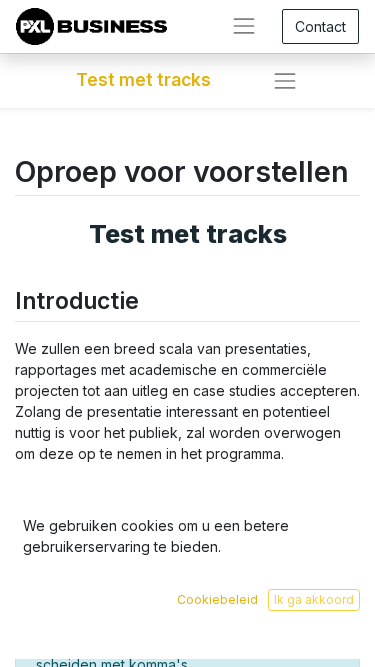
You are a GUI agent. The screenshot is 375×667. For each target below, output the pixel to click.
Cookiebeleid (217, 599)
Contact (320, 26)
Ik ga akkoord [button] (314, 599)
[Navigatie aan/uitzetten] (285, 81)
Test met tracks (143, 79)
